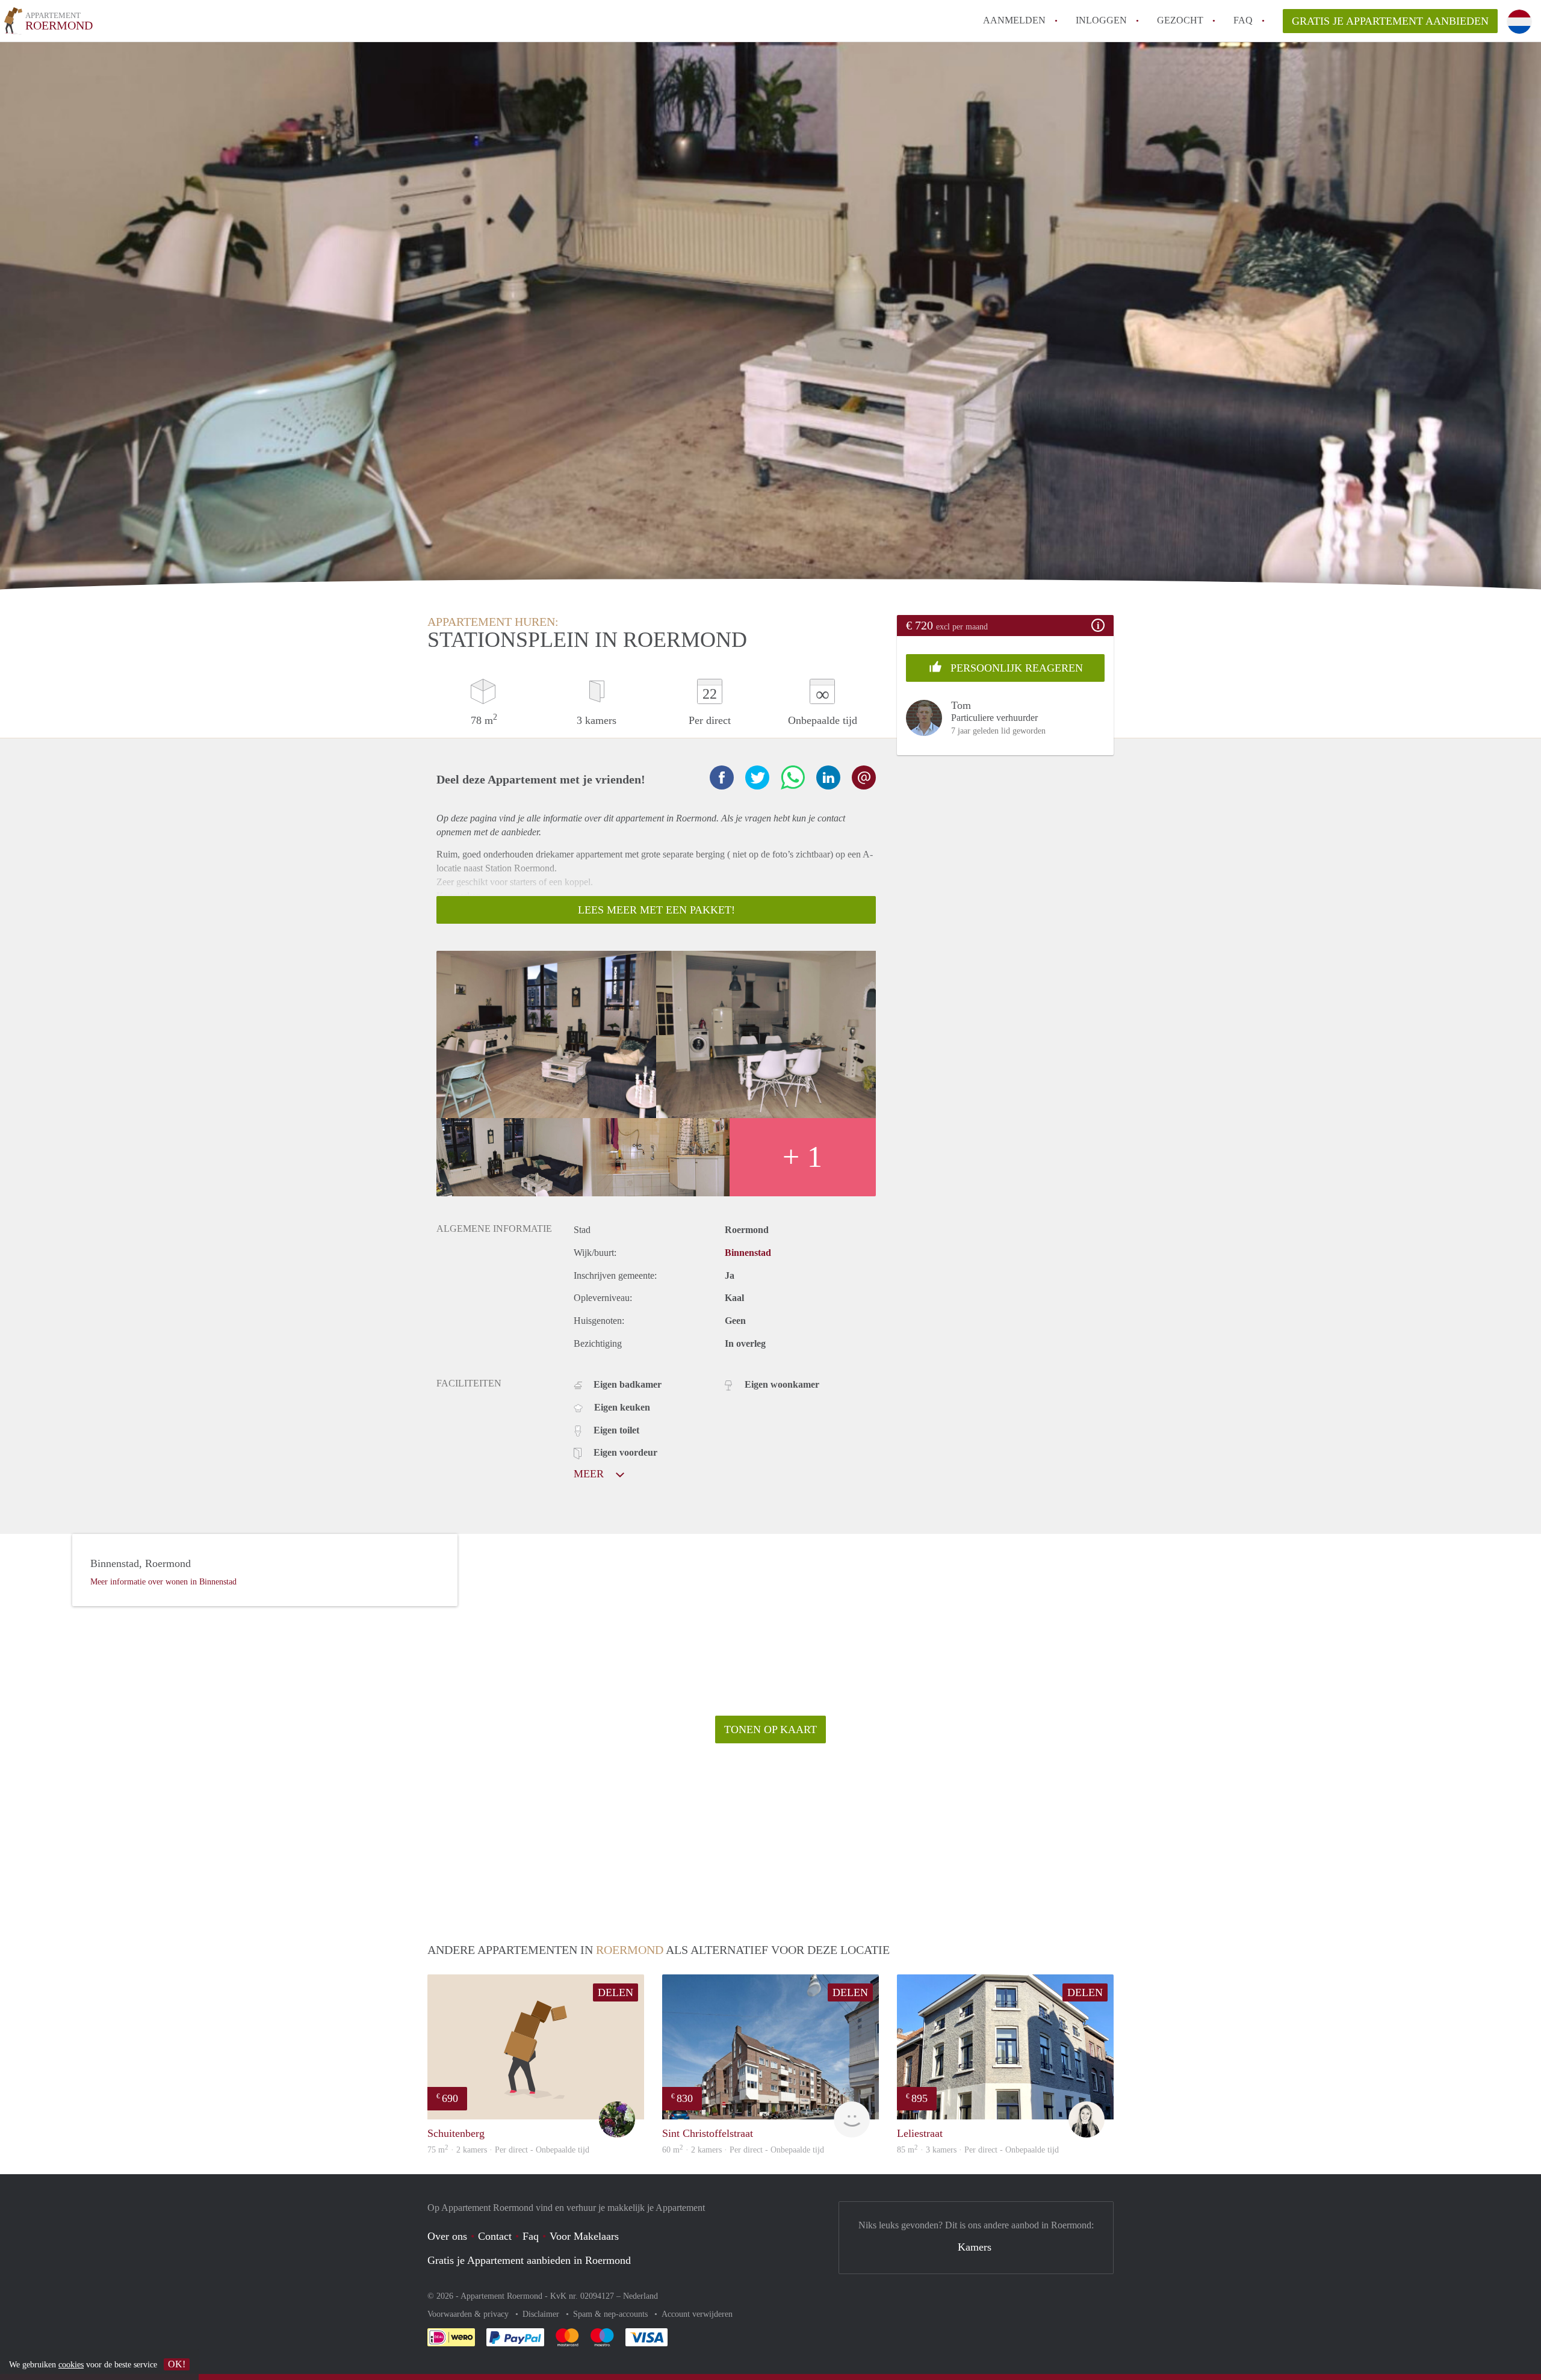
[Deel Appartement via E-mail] (864, 777)
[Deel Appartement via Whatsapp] (793, 777)
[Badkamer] (656, 1157)
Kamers (975, 2247)
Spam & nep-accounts (612, 2314)
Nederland (640, 2296)
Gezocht (1180, 20)
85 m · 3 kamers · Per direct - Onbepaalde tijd (978, 2150)
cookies (71, 2365)
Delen (615, 1992)
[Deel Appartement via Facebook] (722, 777)
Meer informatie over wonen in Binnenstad (163, 1582)
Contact (495, 2236)
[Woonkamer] (546, 1034)
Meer (590, 1474)
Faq (531, 2236)
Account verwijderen (697, 2314)
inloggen (1101, 20)
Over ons (447, 2236)
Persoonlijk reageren (1015, 668)
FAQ (1243, 20)
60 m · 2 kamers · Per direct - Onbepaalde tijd (743, 2150)
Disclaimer (542, 2314)
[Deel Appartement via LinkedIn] (828, 777)
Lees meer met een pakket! (656, 910)
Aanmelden (1014, 20)
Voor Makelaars (584, 2236)
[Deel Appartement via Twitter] (757, 777)
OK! (177, 2364)
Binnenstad (748, 1253)
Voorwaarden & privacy (469, 2314)
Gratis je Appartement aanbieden (1390, 21)
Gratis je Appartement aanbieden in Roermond (529, 2260)
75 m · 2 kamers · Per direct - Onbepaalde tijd (508, 2150)
